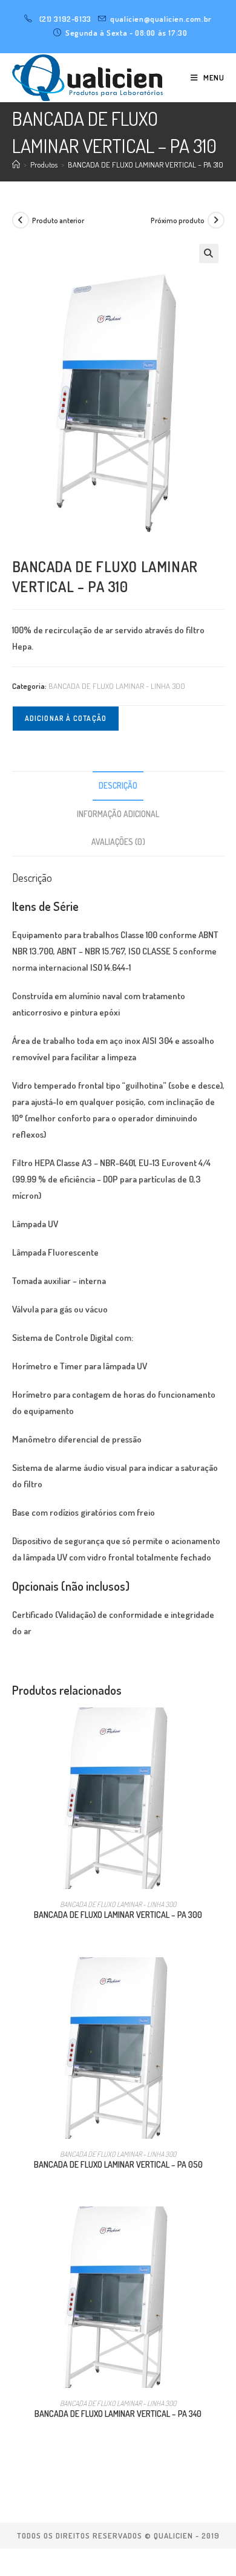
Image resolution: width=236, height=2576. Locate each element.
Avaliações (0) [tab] (118, 842)
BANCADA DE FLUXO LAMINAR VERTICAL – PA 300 (118, 1915)
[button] (209, 253)
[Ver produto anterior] (21, 220)
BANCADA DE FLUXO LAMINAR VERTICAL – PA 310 (146, 165)
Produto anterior (58, 220)
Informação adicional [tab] (118, 814)
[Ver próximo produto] (216, 220)
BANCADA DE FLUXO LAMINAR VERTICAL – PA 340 (118, 2414)
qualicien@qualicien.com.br (161, 19)
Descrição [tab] (118, 785)
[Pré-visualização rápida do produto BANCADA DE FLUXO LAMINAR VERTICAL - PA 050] (220, 1978)
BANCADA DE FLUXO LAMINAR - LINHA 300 (117, 686)
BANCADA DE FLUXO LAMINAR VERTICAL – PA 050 (118, 2164)
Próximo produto (178, 220)
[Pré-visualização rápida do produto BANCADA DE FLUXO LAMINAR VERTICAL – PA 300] (220, 1729)
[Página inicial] (16, 165)
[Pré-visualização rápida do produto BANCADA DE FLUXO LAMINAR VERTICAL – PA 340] (220, 2228)
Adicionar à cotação (66, 718)
